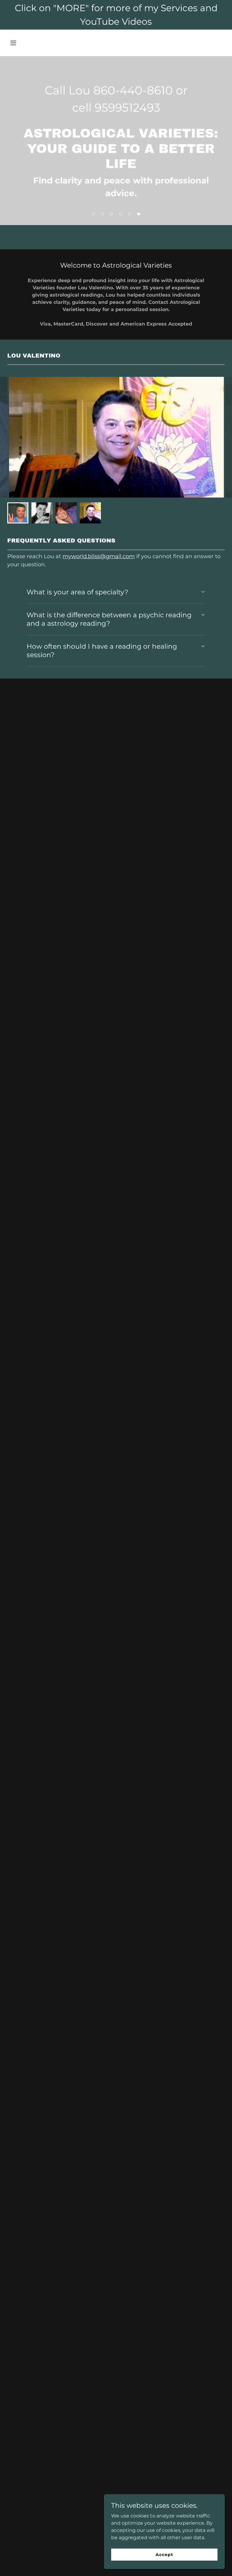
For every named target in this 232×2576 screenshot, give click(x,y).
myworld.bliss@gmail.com (99, 556)
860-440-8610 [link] (133, 90)
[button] (24, 43)
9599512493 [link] (127, 108)
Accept (164, 2554)
